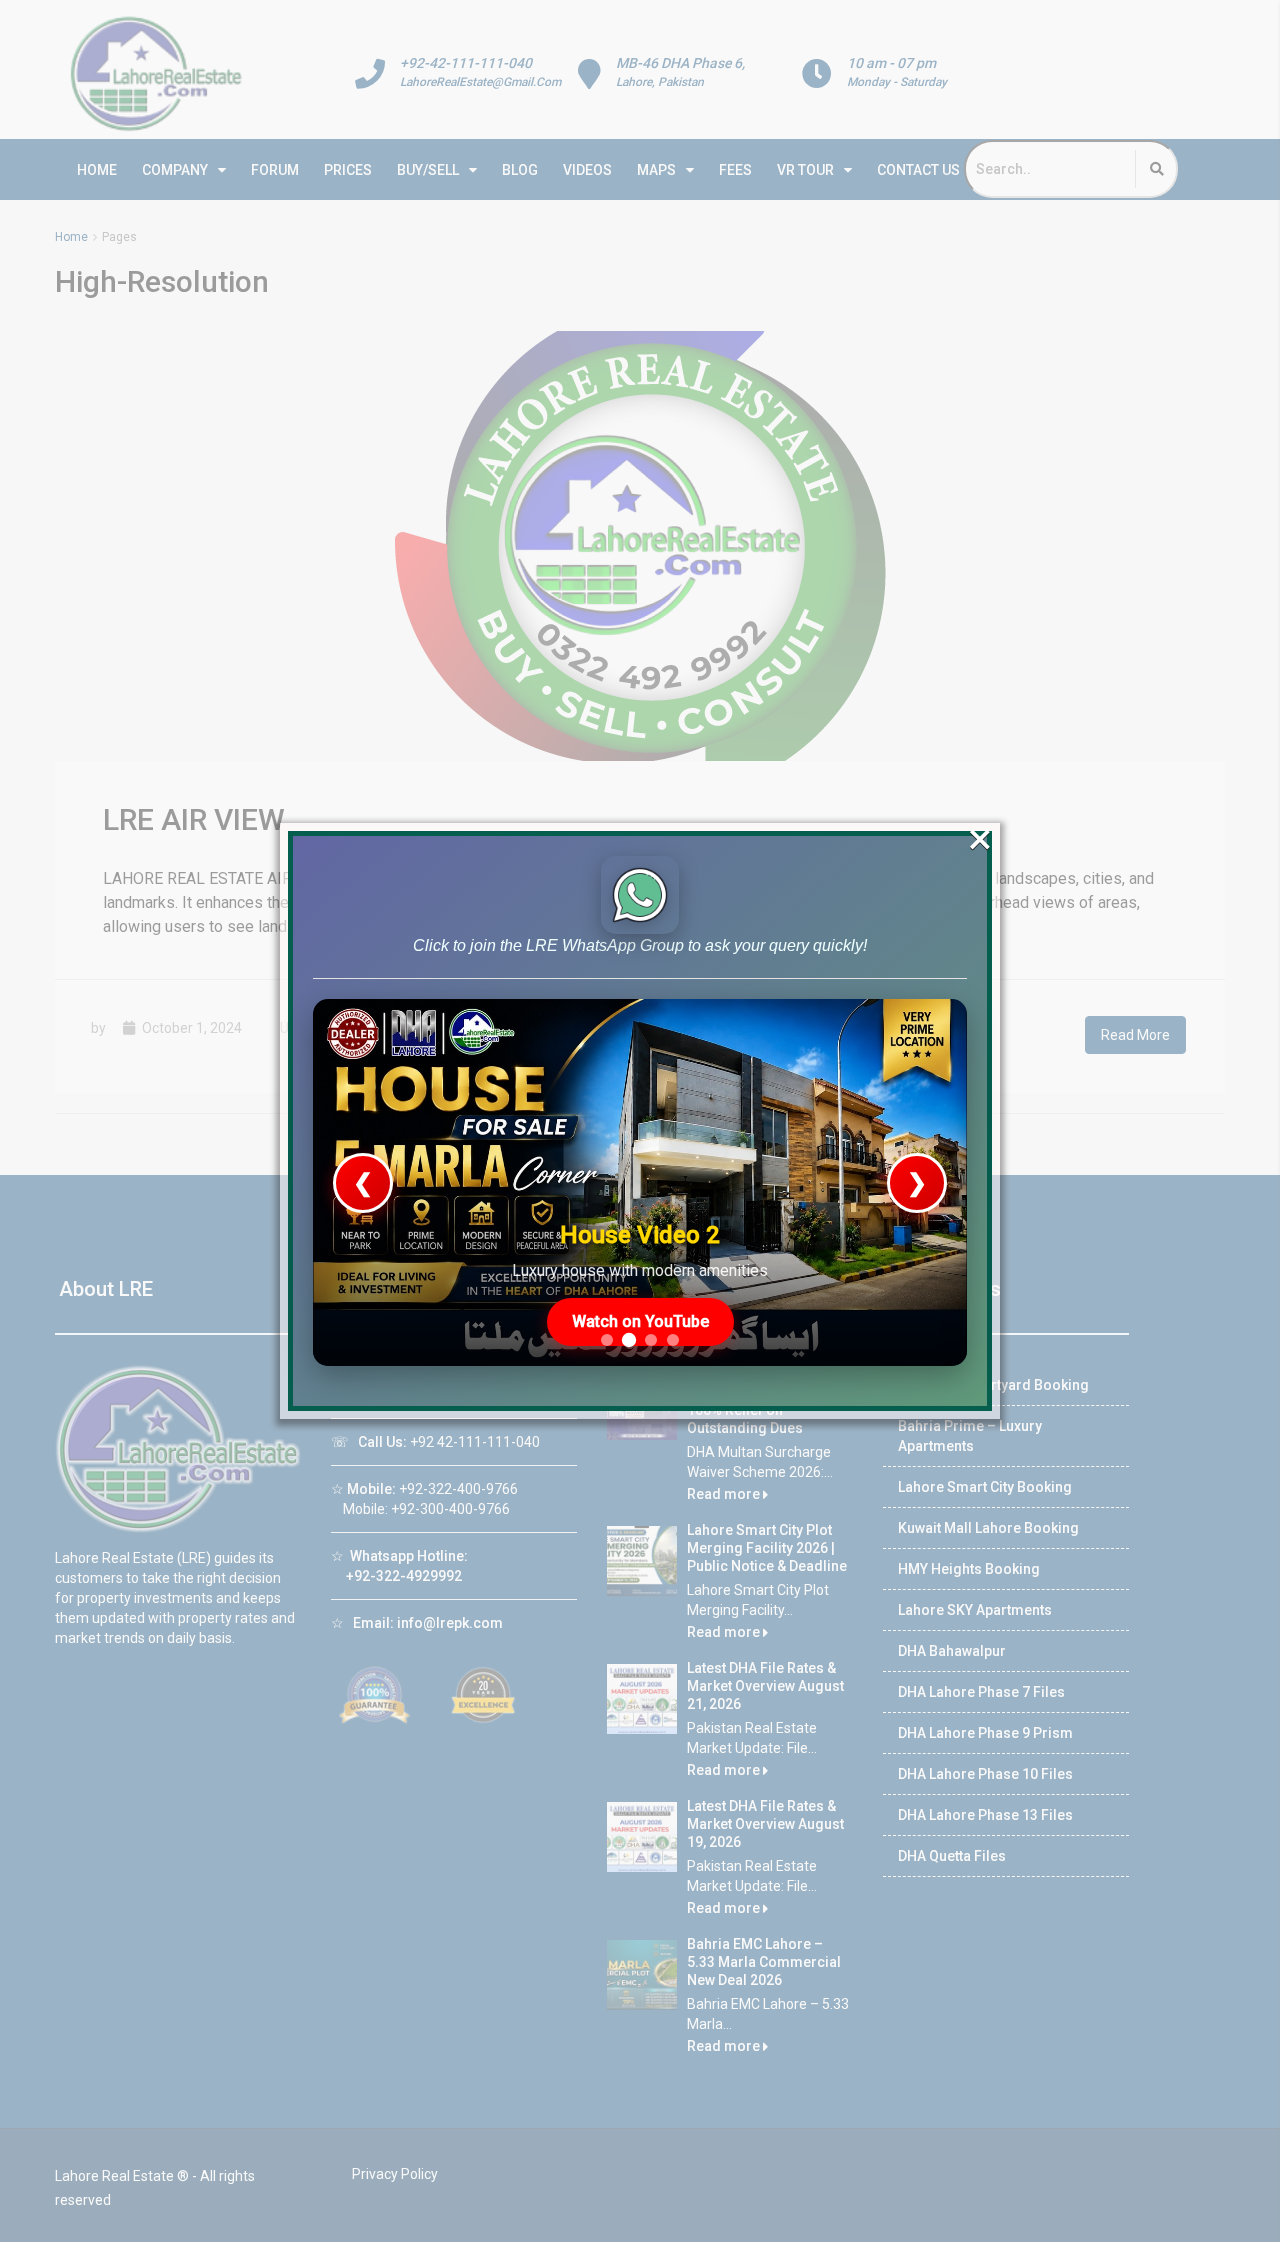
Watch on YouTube (640, 1321)
